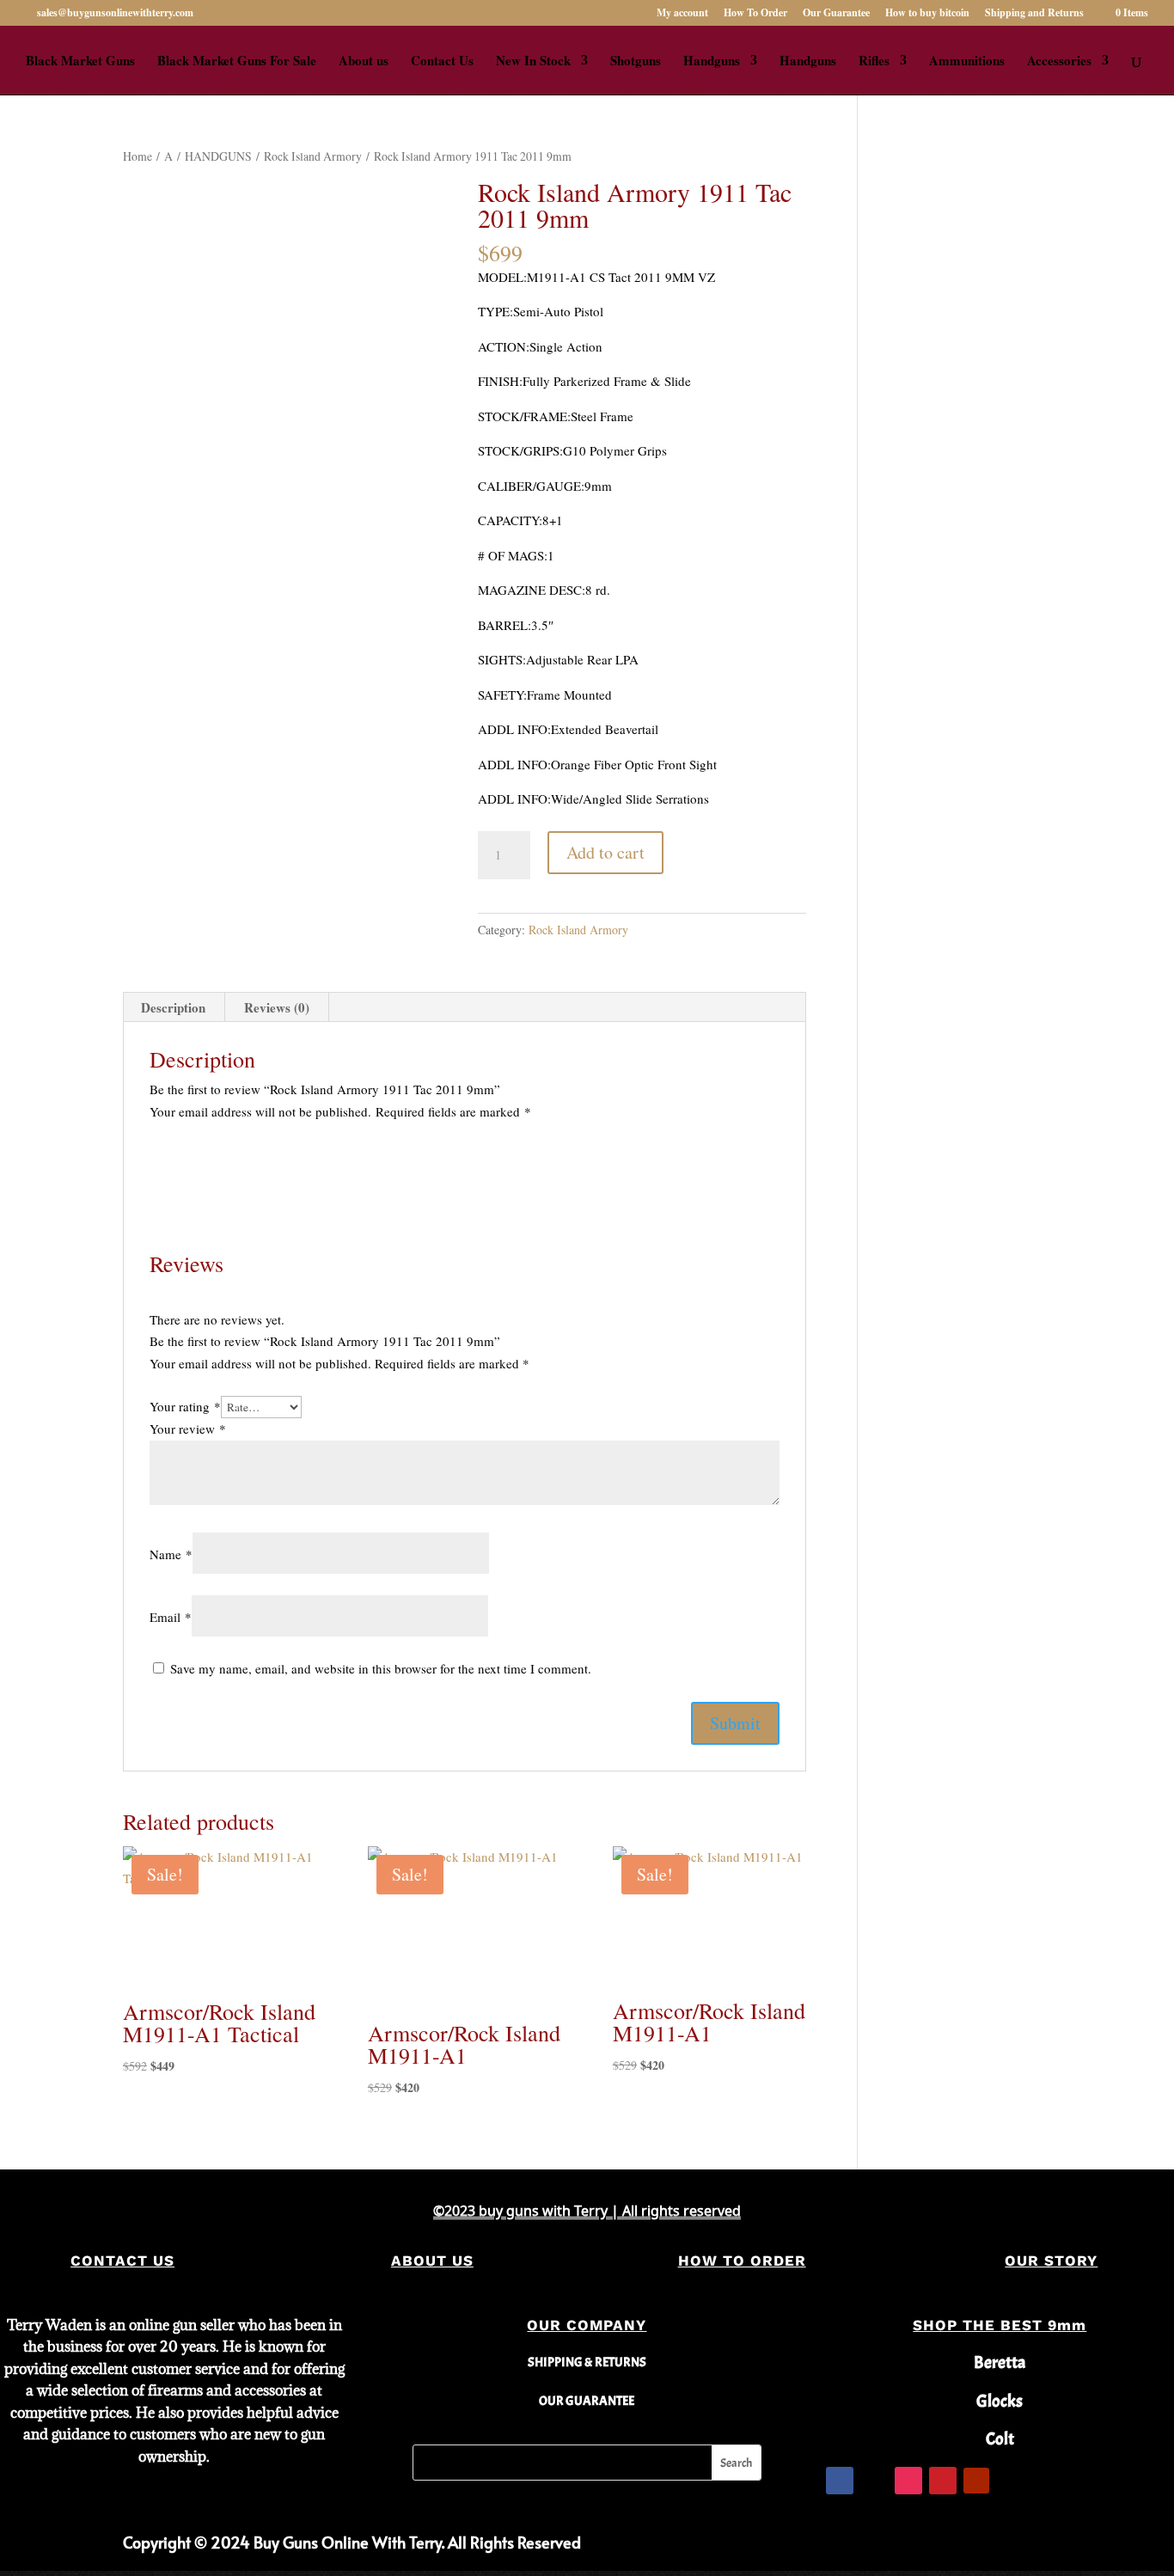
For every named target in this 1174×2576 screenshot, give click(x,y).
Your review (188, 1429)
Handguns (712, 62)
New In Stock (533, 62)
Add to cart (605, 852)
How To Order (755, 14)
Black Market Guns (80, 62)
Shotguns (636, 62)
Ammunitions (967, 62)
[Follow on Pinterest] (943, 2481)
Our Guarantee (836, 14)
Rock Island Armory (313, 156)
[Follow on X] (874, 2481)
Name (171, 1554)
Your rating (185, 1406)
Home (138, 156)
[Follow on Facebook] (840, 2481)
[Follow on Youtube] (976, 2481)
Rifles (874, 62)
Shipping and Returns (1034, 14)
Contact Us (442, 62)
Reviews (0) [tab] (277, 1007)
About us (364, 62)
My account (682, 14)
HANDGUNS (218, 156)
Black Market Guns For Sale (237, 62)
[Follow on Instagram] (908, 2481)
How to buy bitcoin (927, 14)
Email (171, 1617)
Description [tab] (173, 1007)
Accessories (1059, 62)
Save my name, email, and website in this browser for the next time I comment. (381, 1668)
